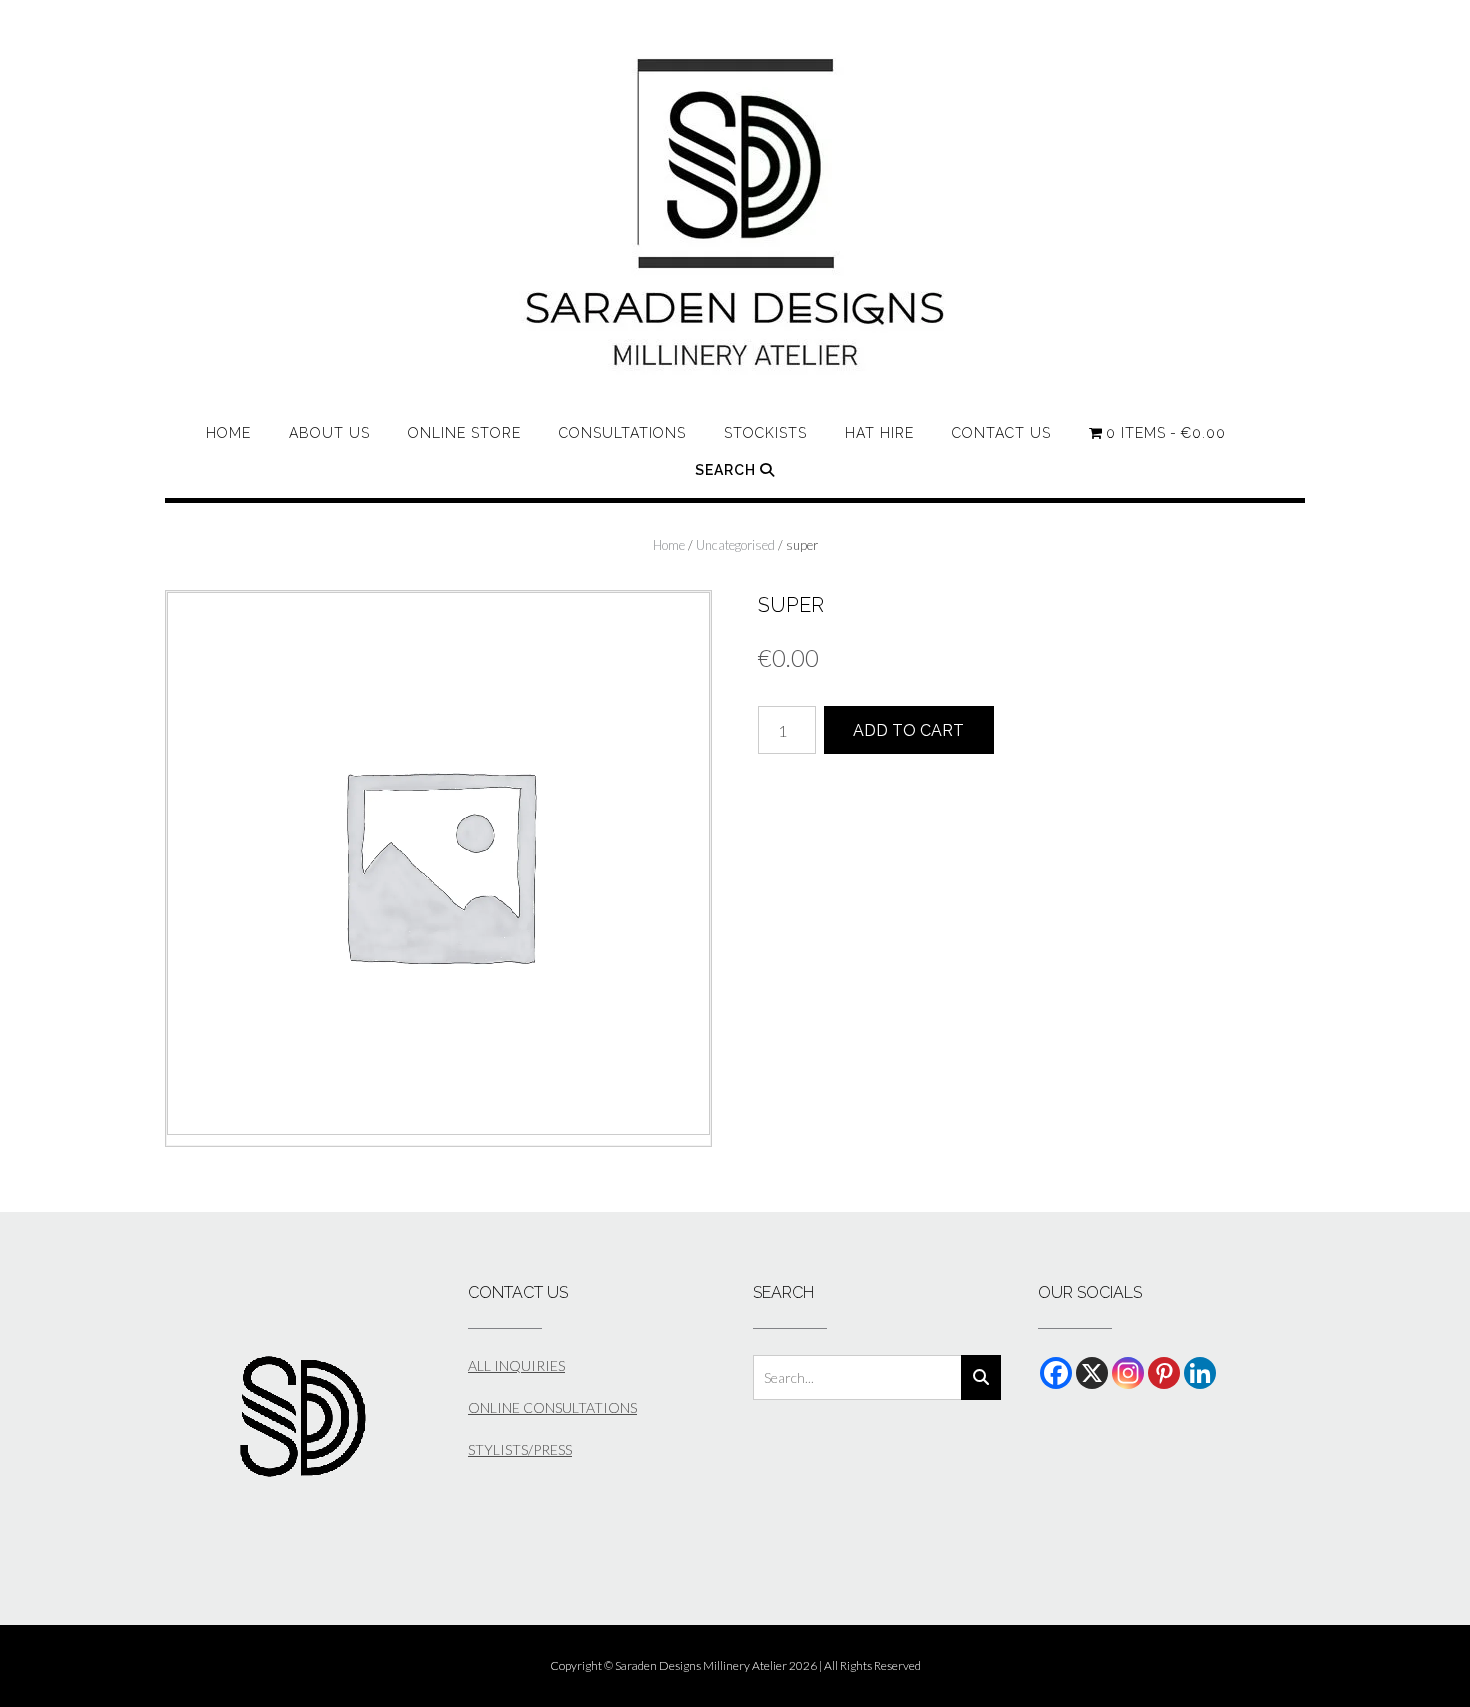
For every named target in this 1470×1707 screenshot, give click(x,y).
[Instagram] (1128, 1373)
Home (228, 433)
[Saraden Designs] (735, 213)
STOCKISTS (765, 433)
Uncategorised (735, 545)
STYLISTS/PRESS (520, 1449)
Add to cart (908, 730)
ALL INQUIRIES (516, 1365)
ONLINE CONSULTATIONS (552, 1407)
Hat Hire (879, 433)
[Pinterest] (1164, 1373)
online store (464, 433)
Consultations (622, 433)
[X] (1092, 1373)
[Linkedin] (1200, 1373)
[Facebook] (1056, 1373)
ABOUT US (329, 433)
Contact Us (1001, 433)
